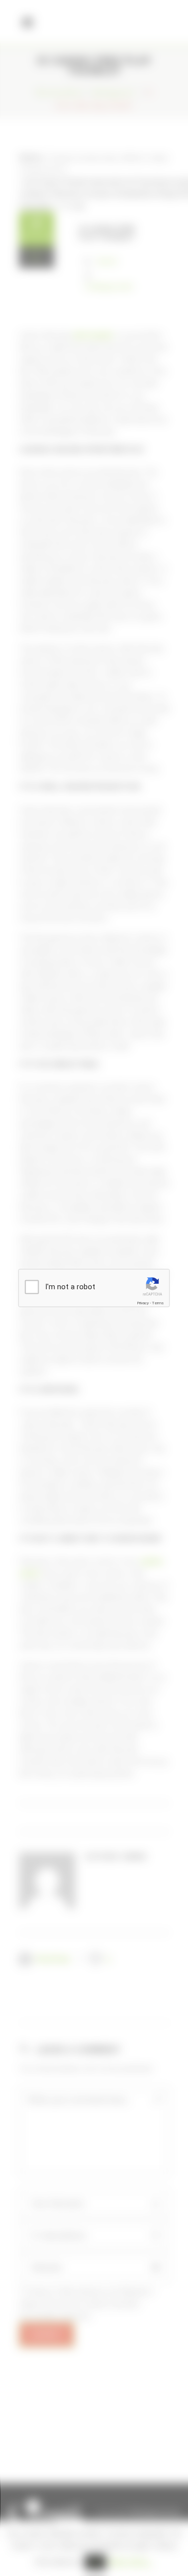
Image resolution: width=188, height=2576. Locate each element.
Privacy (143, 1303)
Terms (158, 1303)
